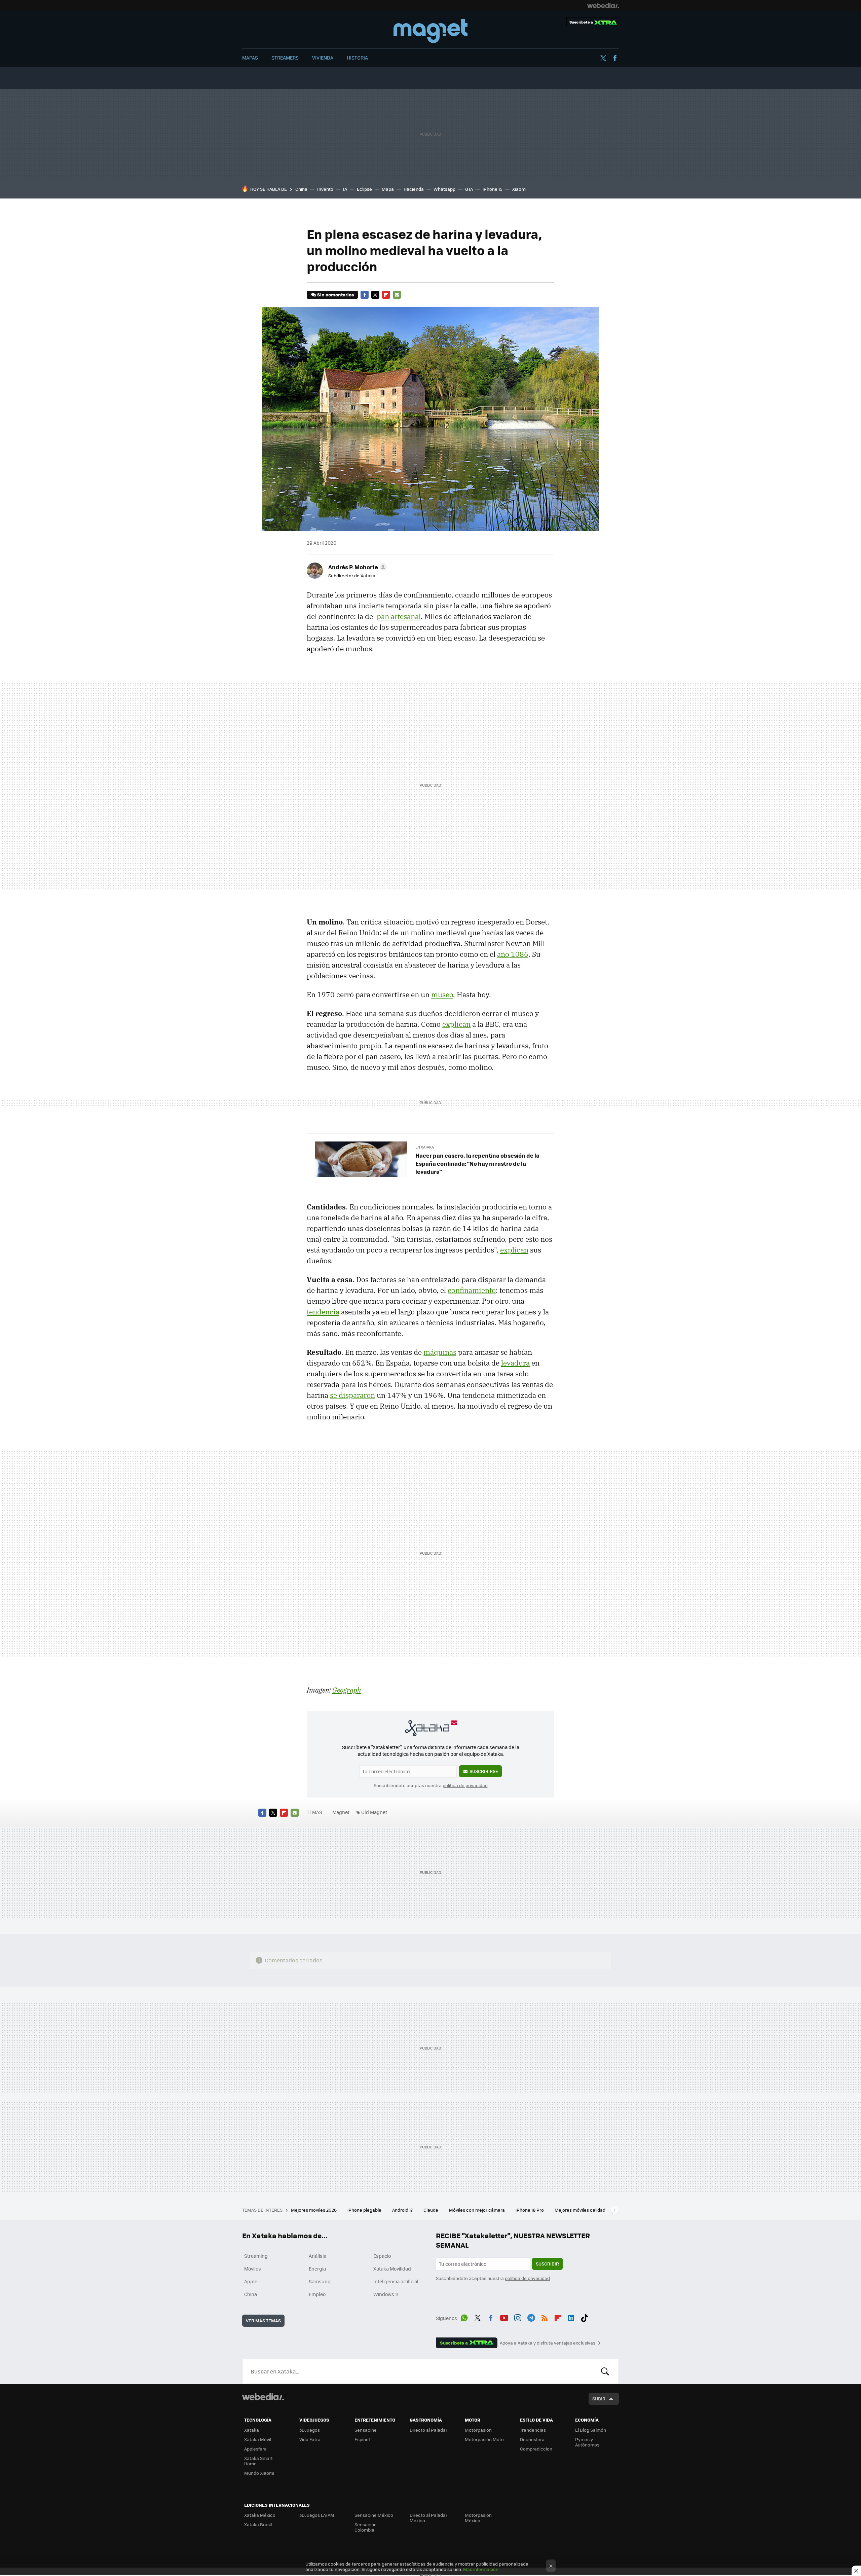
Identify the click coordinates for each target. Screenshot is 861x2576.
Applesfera (255, 2449)
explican (456, 1024)
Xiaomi (519, 189)
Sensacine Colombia (366, 2527)
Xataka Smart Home (258, 2461)
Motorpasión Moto (484, 2439)
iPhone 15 (493, 189)
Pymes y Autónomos (587, 2442)
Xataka (252, 2430)
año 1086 (513, 954)
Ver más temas (263, 2320)
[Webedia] (603, 5)
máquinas (440, 1352)
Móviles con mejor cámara (477, 2210)
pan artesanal (399, 616)
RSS (545, 2317)
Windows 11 (386, 2294)
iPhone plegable (365, 2210)
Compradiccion (536, 2449)
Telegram (531, 2317)
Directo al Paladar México (428, 2518)
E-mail (397, 295)
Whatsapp (444, 189)
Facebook (615, 58)
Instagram (518, 2317)
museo (442, 994)
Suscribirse (484, 1771)
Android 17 (403, 2210)
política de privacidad (465, 1785)
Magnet (430, 31)
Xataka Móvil (258, 2439)
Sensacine (366, 2430)
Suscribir (547, 2264)
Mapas (250, 58)
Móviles (253, 2269)
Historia (357, 58)
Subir (599, 2399)
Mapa (388, 189)
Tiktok (585, 2317)
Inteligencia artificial (396, 2281)
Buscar (605, 2371)
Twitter (603, 58)
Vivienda (323, 58)
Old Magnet (374, 1812)
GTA (469, 189)
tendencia (323, 1312)
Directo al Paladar (428, 2430)
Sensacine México (374, 2515)
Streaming (256, 2256)
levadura (515, 1363)
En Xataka (425, 1147)
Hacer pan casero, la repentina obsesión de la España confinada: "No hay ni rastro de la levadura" (477, 1163)
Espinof (362, 2439)
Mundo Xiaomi (259, 2473)
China (301, 189)
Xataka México (260, 2515)
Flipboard (386, 295)
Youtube (504, 2317)
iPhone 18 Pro (530, 2210)
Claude (431, 2210)
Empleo (317, 2294)
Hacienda (414, 189)
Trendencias (533, 2430)
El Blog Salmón (591, 2430)
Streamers (285, 58)
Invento (325, 189)
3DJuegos (310, 2430)
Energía (317, 2269)
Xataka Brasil (258, 2524)
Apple (251, 2281)
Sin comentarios (335, 295)
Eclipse (364, 189)
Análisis (317, 2256)
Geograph (347, 1690)
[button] (357, 567)
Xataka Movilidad (392, 2269)
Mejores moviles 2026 (314, 2210)
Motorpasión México (478, 2518)
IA (345, 189)
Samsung (320, 2281)
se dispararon (352, 1395)
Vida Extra (310, 2439)
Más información (481, 2569)
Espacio (382, 2256)
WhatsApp (464, 2317)
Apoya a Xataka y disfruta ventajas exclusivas (548, 2343)
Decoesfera (532, 2439)
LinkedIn (571, 2317)
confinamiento (472, 1290)
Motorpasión (478, 2430)
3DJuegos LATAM (317, 2515)
